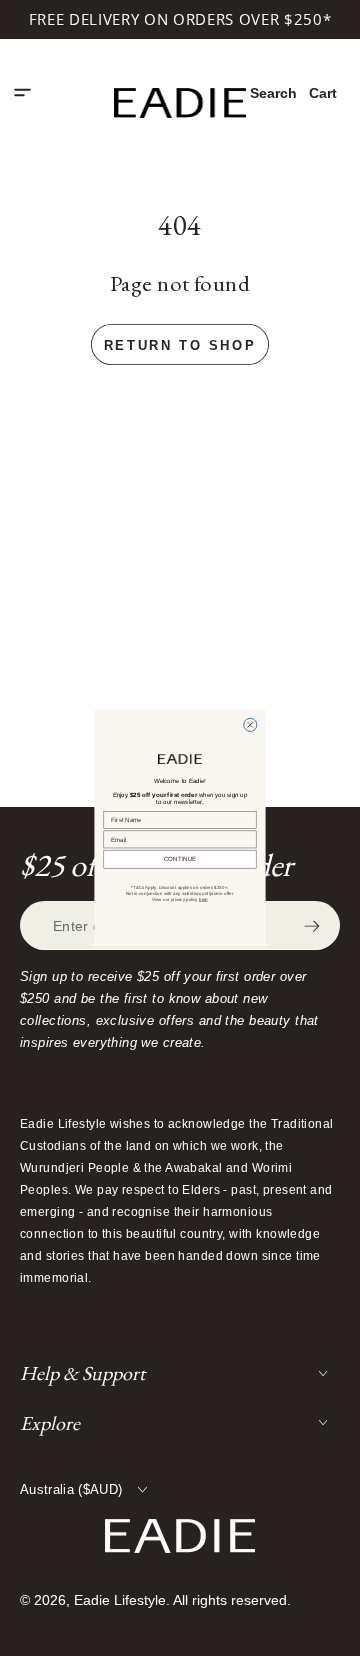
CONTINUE (180, 859)
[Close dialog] (250, 724)
